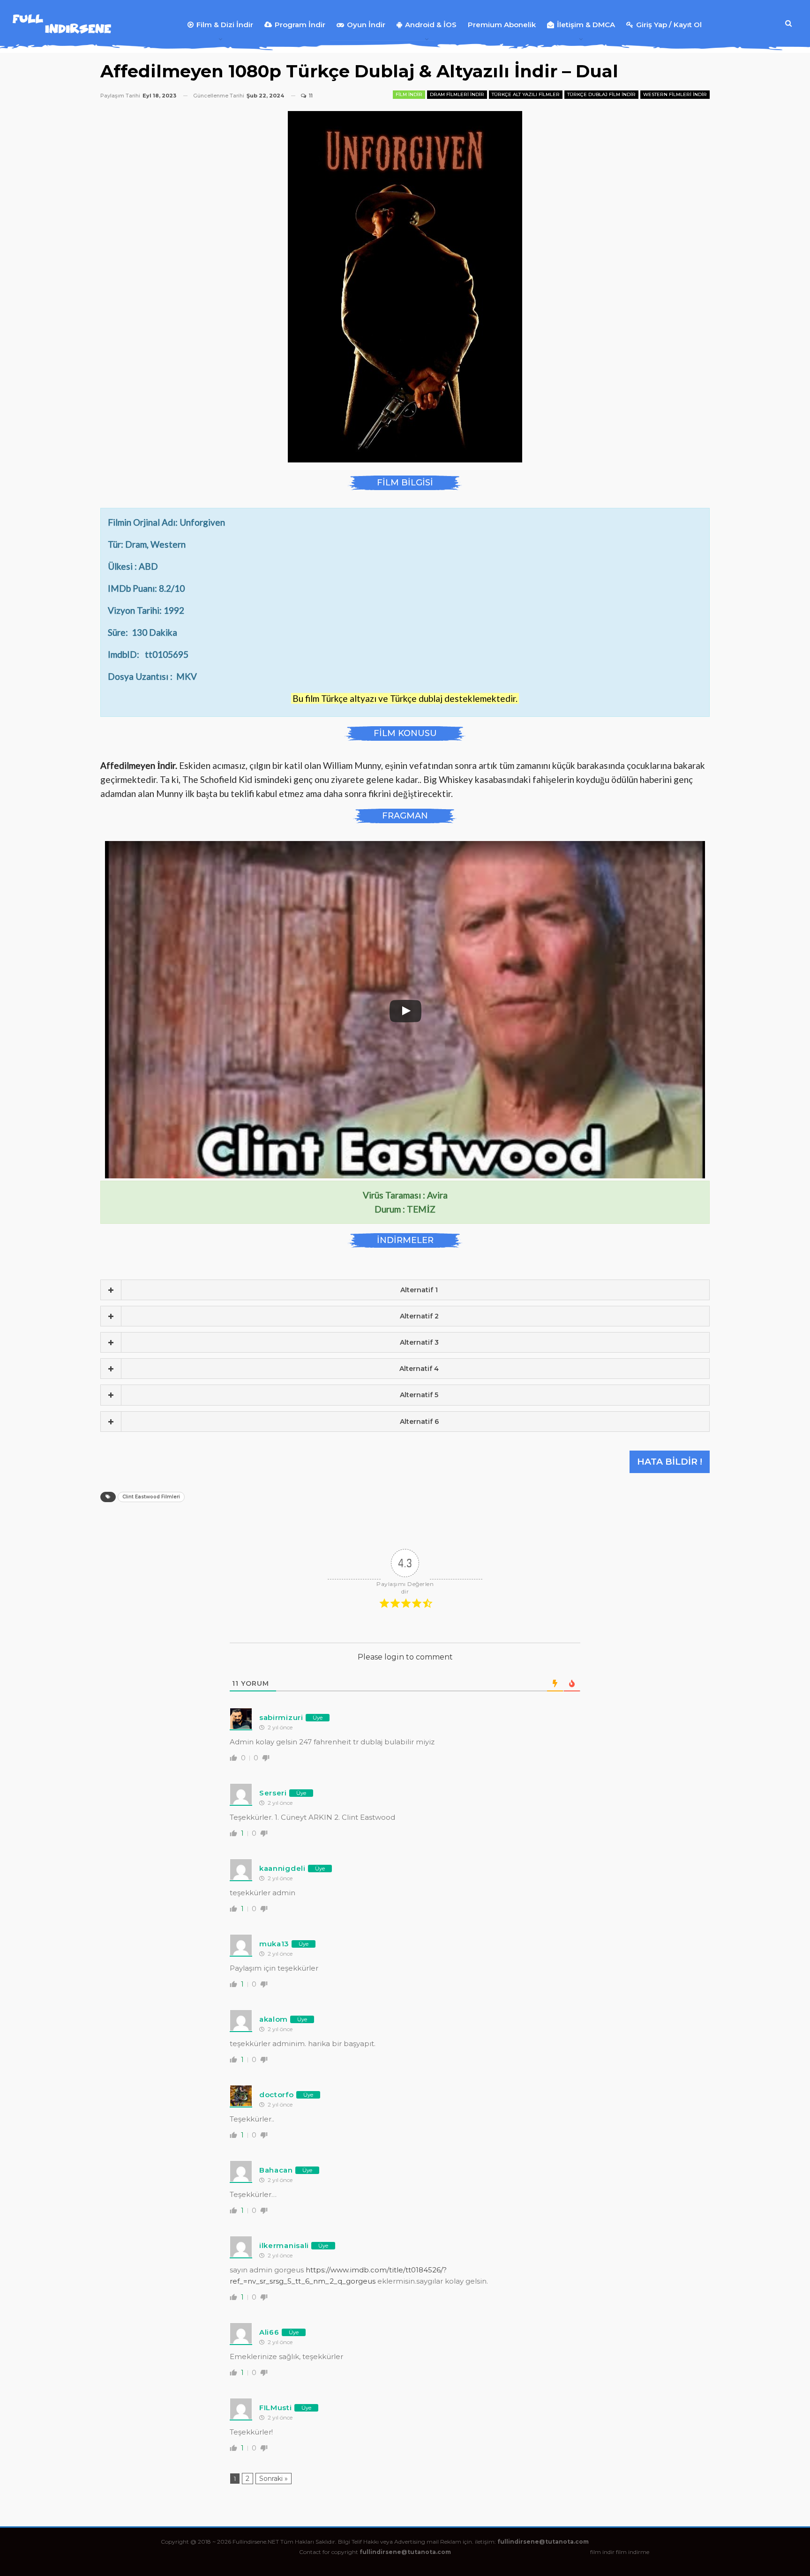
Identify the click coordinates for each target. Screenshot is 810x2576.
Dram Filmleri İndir (457, 94)
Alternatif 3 (419, 1342)
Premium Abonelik (502, 25)
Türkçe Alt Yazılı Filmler (526, 94)
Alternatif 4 (419, 1369)
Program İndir (300, 25)
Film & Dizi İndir (225, 25)
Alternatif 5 (419, 1395)
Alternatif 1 (419, 1290)
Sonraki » (274, 2479)
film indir (602, 2552)
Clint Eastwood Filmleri (151, 1497)
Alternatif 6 (419, 1422)
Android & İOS (431, 25)
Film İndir (409, 94)
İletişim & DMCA (586, 25)
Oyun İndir (366, 25)
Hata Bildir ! (670, 1462)
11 (310, 96)
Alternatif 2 (419, 1316)
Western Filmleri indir (675, 94)
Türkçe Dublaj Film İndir (601, 94)
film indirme (633, 2552)
